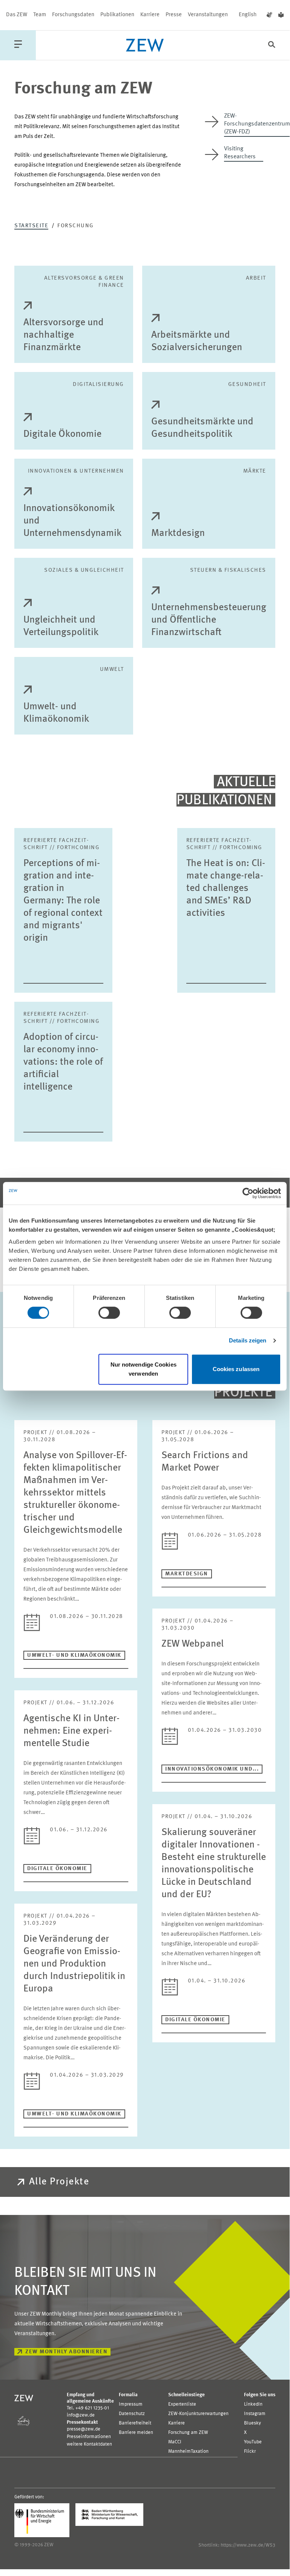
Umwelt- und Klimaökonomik (56, 713)
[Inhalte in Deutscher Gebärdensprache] (269, 15)
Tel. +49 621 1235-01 (88, 2408)
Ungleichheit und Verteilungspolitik (61, 626)
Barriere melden (136, 2433)
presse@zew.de (84, 2429)
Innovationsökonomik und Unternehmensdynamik (72, 521)
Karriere (150, 15)
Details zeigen (248, 1340)
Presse (174, 15)
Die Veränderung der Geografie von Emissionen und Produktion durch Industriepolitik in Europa (74, 1964)
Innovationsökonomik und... (212, 1769)
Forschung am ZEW (188, 2433)
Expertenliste (182, 2404)
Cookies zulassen (236, 1369)
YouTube (253, 2442)
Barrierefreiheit (135, 2423)
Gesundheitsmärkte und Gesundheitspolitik (202, 428)
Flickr (250, 2451)
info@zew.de (81, 2415)
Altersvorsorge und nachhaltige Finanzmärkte (64, 335)
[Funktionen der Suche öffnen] (272, 45)
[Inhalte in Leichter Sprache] (281, 15)
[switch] (109, 1313)
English (248, 15)
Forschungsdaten (73, 15)
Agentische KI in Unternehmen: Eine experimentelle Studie (71, 1731)
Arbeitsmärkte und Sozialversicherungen (197, 341)
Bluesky (252, 2423)
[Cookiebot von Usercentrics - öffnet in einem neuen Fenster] (248, 1193)
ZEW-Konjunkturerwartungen (198, 2414)
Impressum (131, 2404)
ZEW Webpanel (193, 1644)
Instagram (255, 2414)
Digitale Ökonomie (62, 434)
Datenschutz (132, 2414)
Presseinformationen (89, 2437)
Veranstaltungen (208, 15)
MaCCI (175, 2442)
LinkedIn (253, 2404)
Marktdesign (178, 533)
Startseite (31, 226)
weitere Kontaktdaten (89, 2444)
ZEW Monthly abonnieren (66, 2352)
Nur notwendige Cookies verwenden (143, 1369)
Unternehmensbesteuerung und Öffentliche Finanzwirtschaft (209, 620)
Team (40, 15)
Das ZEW (17, 15)
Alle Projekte (59, 2182)
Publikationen (117, 15)
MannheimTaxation (188, 2451)
